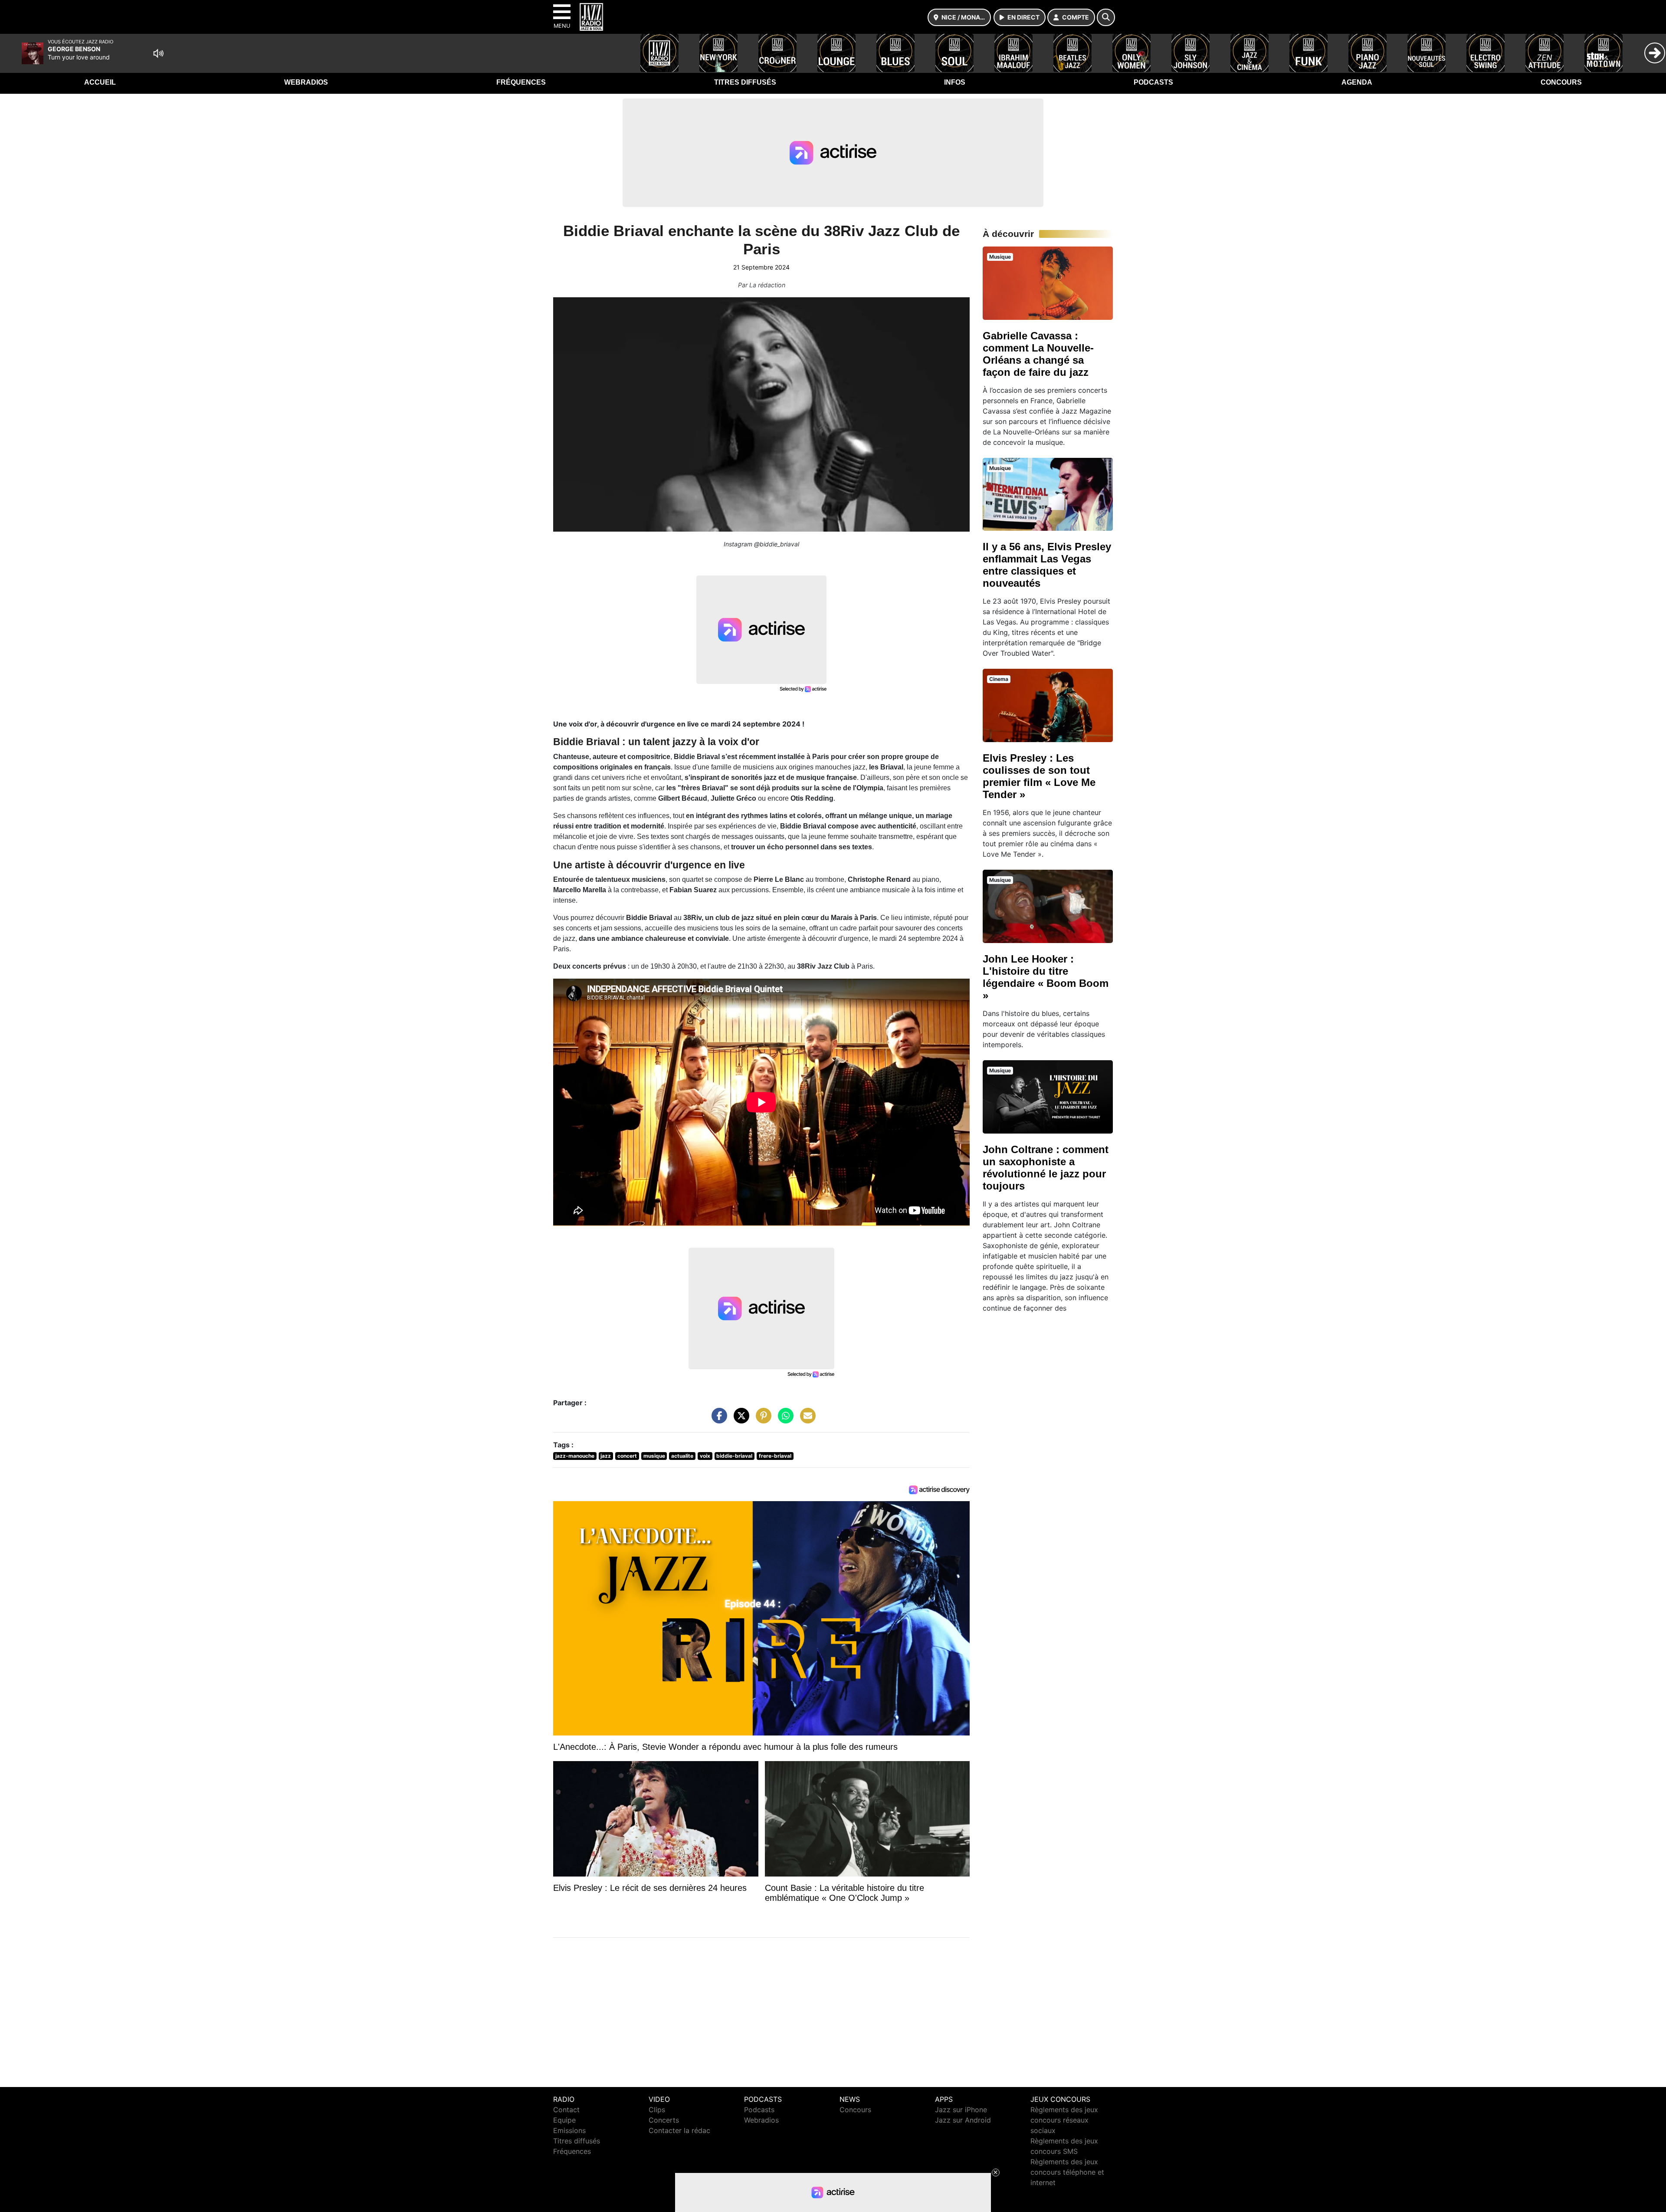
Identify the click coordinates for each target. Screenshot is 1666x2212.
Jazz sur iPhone (961, 2110)
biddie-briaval (734, 1456)
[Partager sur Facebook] (717, 1420)
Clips (657, 2110)
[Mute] (158, 53)
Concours (1561, 82)
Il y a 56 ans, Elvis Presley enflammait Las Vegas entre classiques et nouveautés (1047, 565)
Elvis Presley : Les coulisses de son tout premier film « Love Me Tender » (1039, 776)
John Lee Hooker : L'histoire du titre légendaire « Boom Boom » (1046, 977)
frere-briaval (775, 1456)
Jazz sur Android (963, 2120)
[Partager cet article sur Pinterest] (761, 1420)
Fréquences (521, 82)
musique (654, 1456)
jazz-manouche (575, 1456)
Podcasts (1153, 82)
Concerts (664, 2120)
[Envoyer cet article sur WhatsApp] (784, 1420)
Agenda (1357, 82)
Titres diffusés (745, 82)
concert (627, 1456)
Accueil (100, 82)
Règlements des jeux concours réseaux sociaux (1064, 2120)
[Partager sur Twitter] (739, 1420)
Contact (566, 2110)
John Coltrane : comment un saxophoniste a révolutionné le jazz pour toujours (1046, 1168)
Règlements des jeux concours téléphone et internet (1067, 2172)
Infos (955, 82)
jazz (606, 1456)
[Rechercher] (1106, 17)
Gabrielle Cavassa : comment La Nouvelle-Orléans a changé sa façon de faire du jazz (1038, 354)
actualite (682, 1456)
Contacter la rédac (679, 2130)
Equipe (564, 2120)
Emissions (569, 2130)
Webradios (306, 82)
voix (705, 1456)
